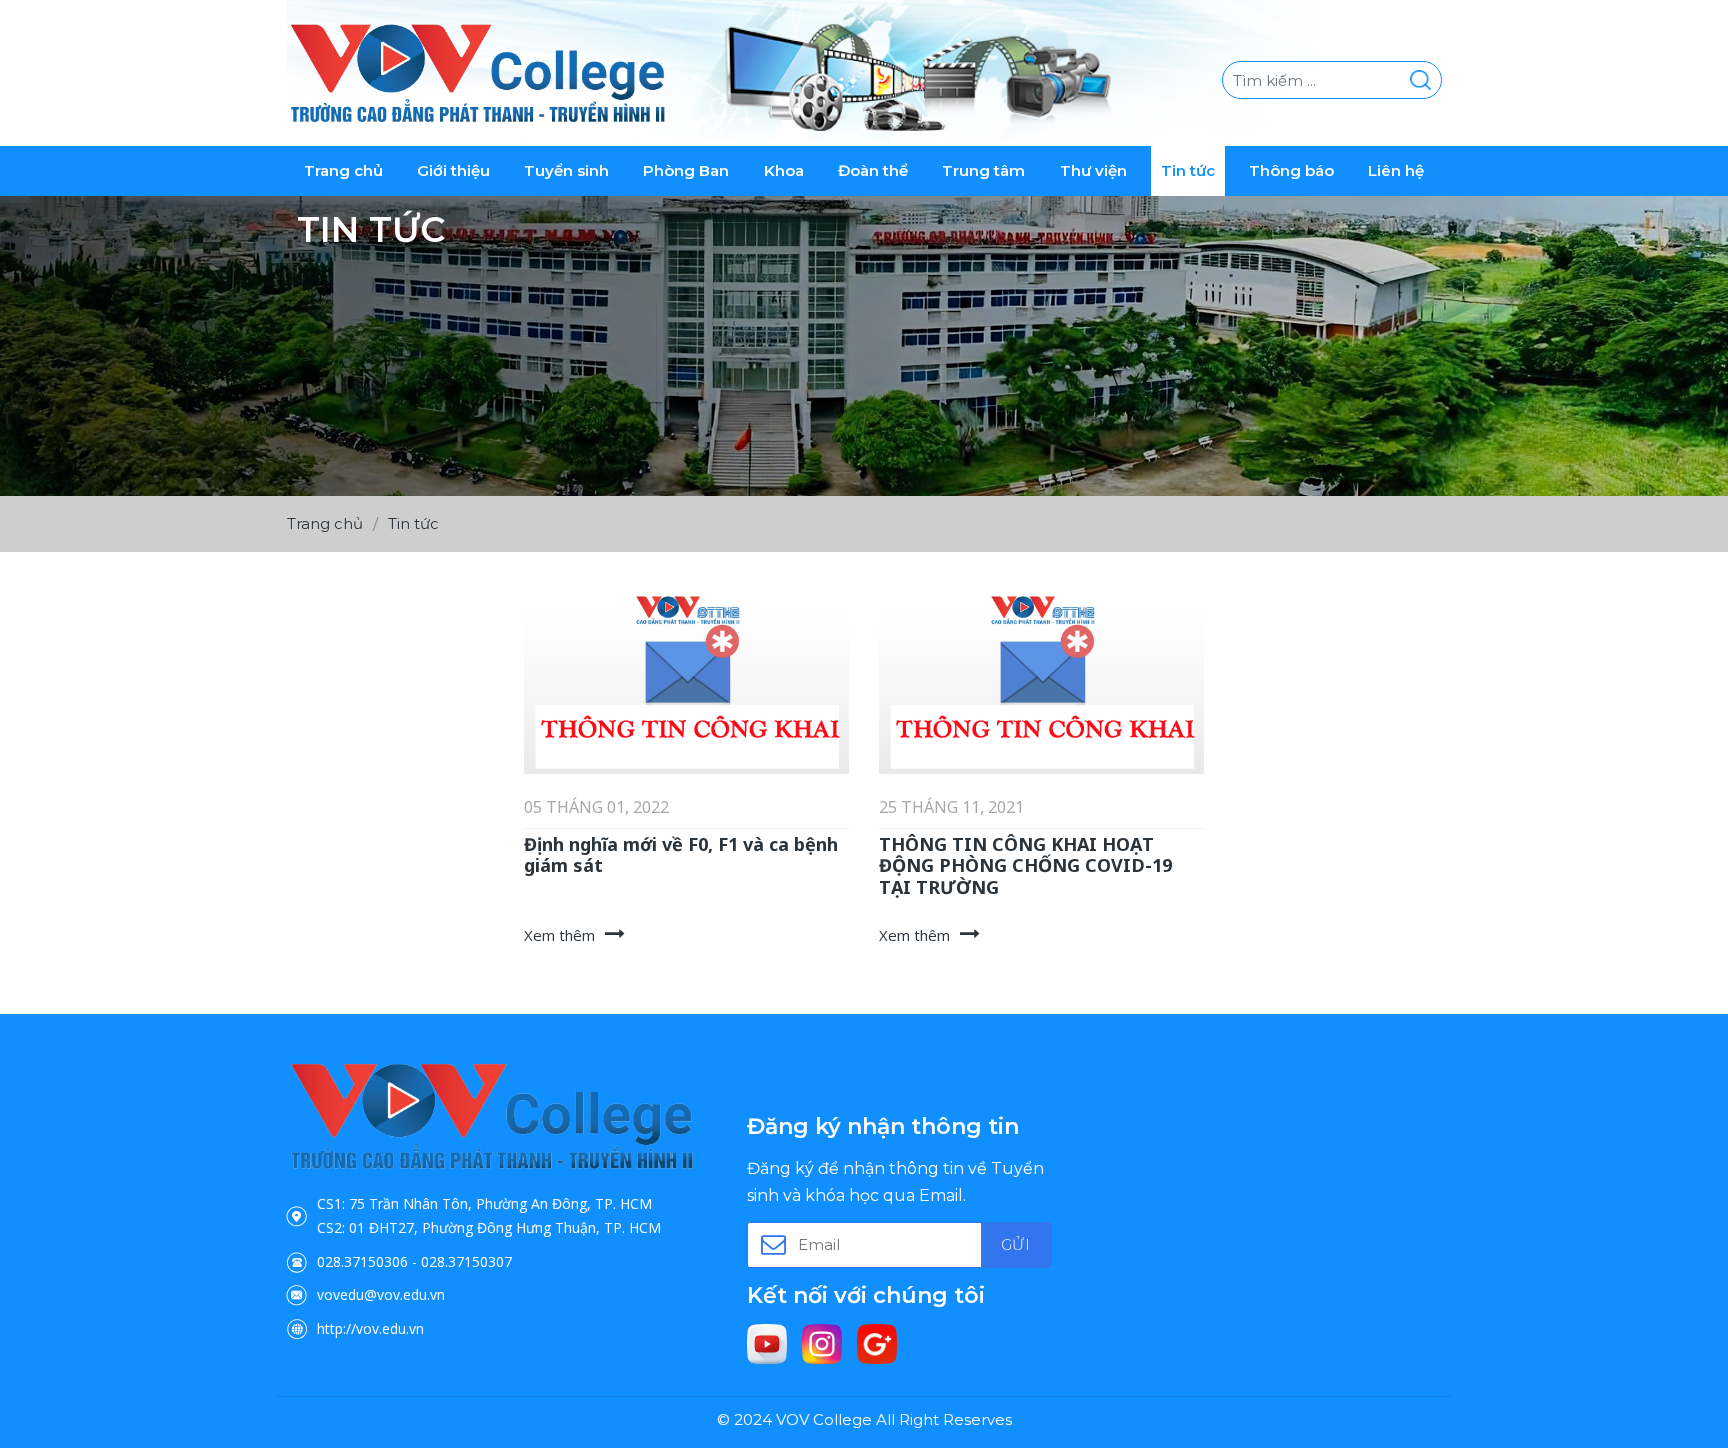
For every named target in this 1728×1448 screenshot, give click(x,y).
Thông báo (1291, 170)
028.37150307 (466, 1261)
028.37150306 (362, 1261)
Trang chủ (343, 170)
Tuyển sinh (566, 170)
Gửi (1015, 1244)
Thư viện (1093, 170)
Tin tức (1188, 170)
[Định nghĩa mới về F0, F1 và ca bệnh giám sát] (686, 683)
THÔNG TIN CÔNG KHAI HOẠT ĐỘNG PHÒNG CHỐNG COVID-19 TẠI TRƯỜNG (1025, 865)
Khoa (784, 170)
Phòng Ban (686, 170)
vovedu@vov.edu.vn (381, 1294)
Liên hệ (1396, 170)
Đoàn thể (873, 170)
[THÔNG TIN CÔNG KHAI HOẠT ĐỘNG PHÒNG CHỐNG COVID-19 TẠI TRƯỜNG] (1041, 683)
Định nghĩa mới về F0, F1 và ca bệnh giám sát (681, 855)
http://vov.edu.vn (370, 1328)
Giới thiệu (453, 170)
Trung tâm (983, 170)
